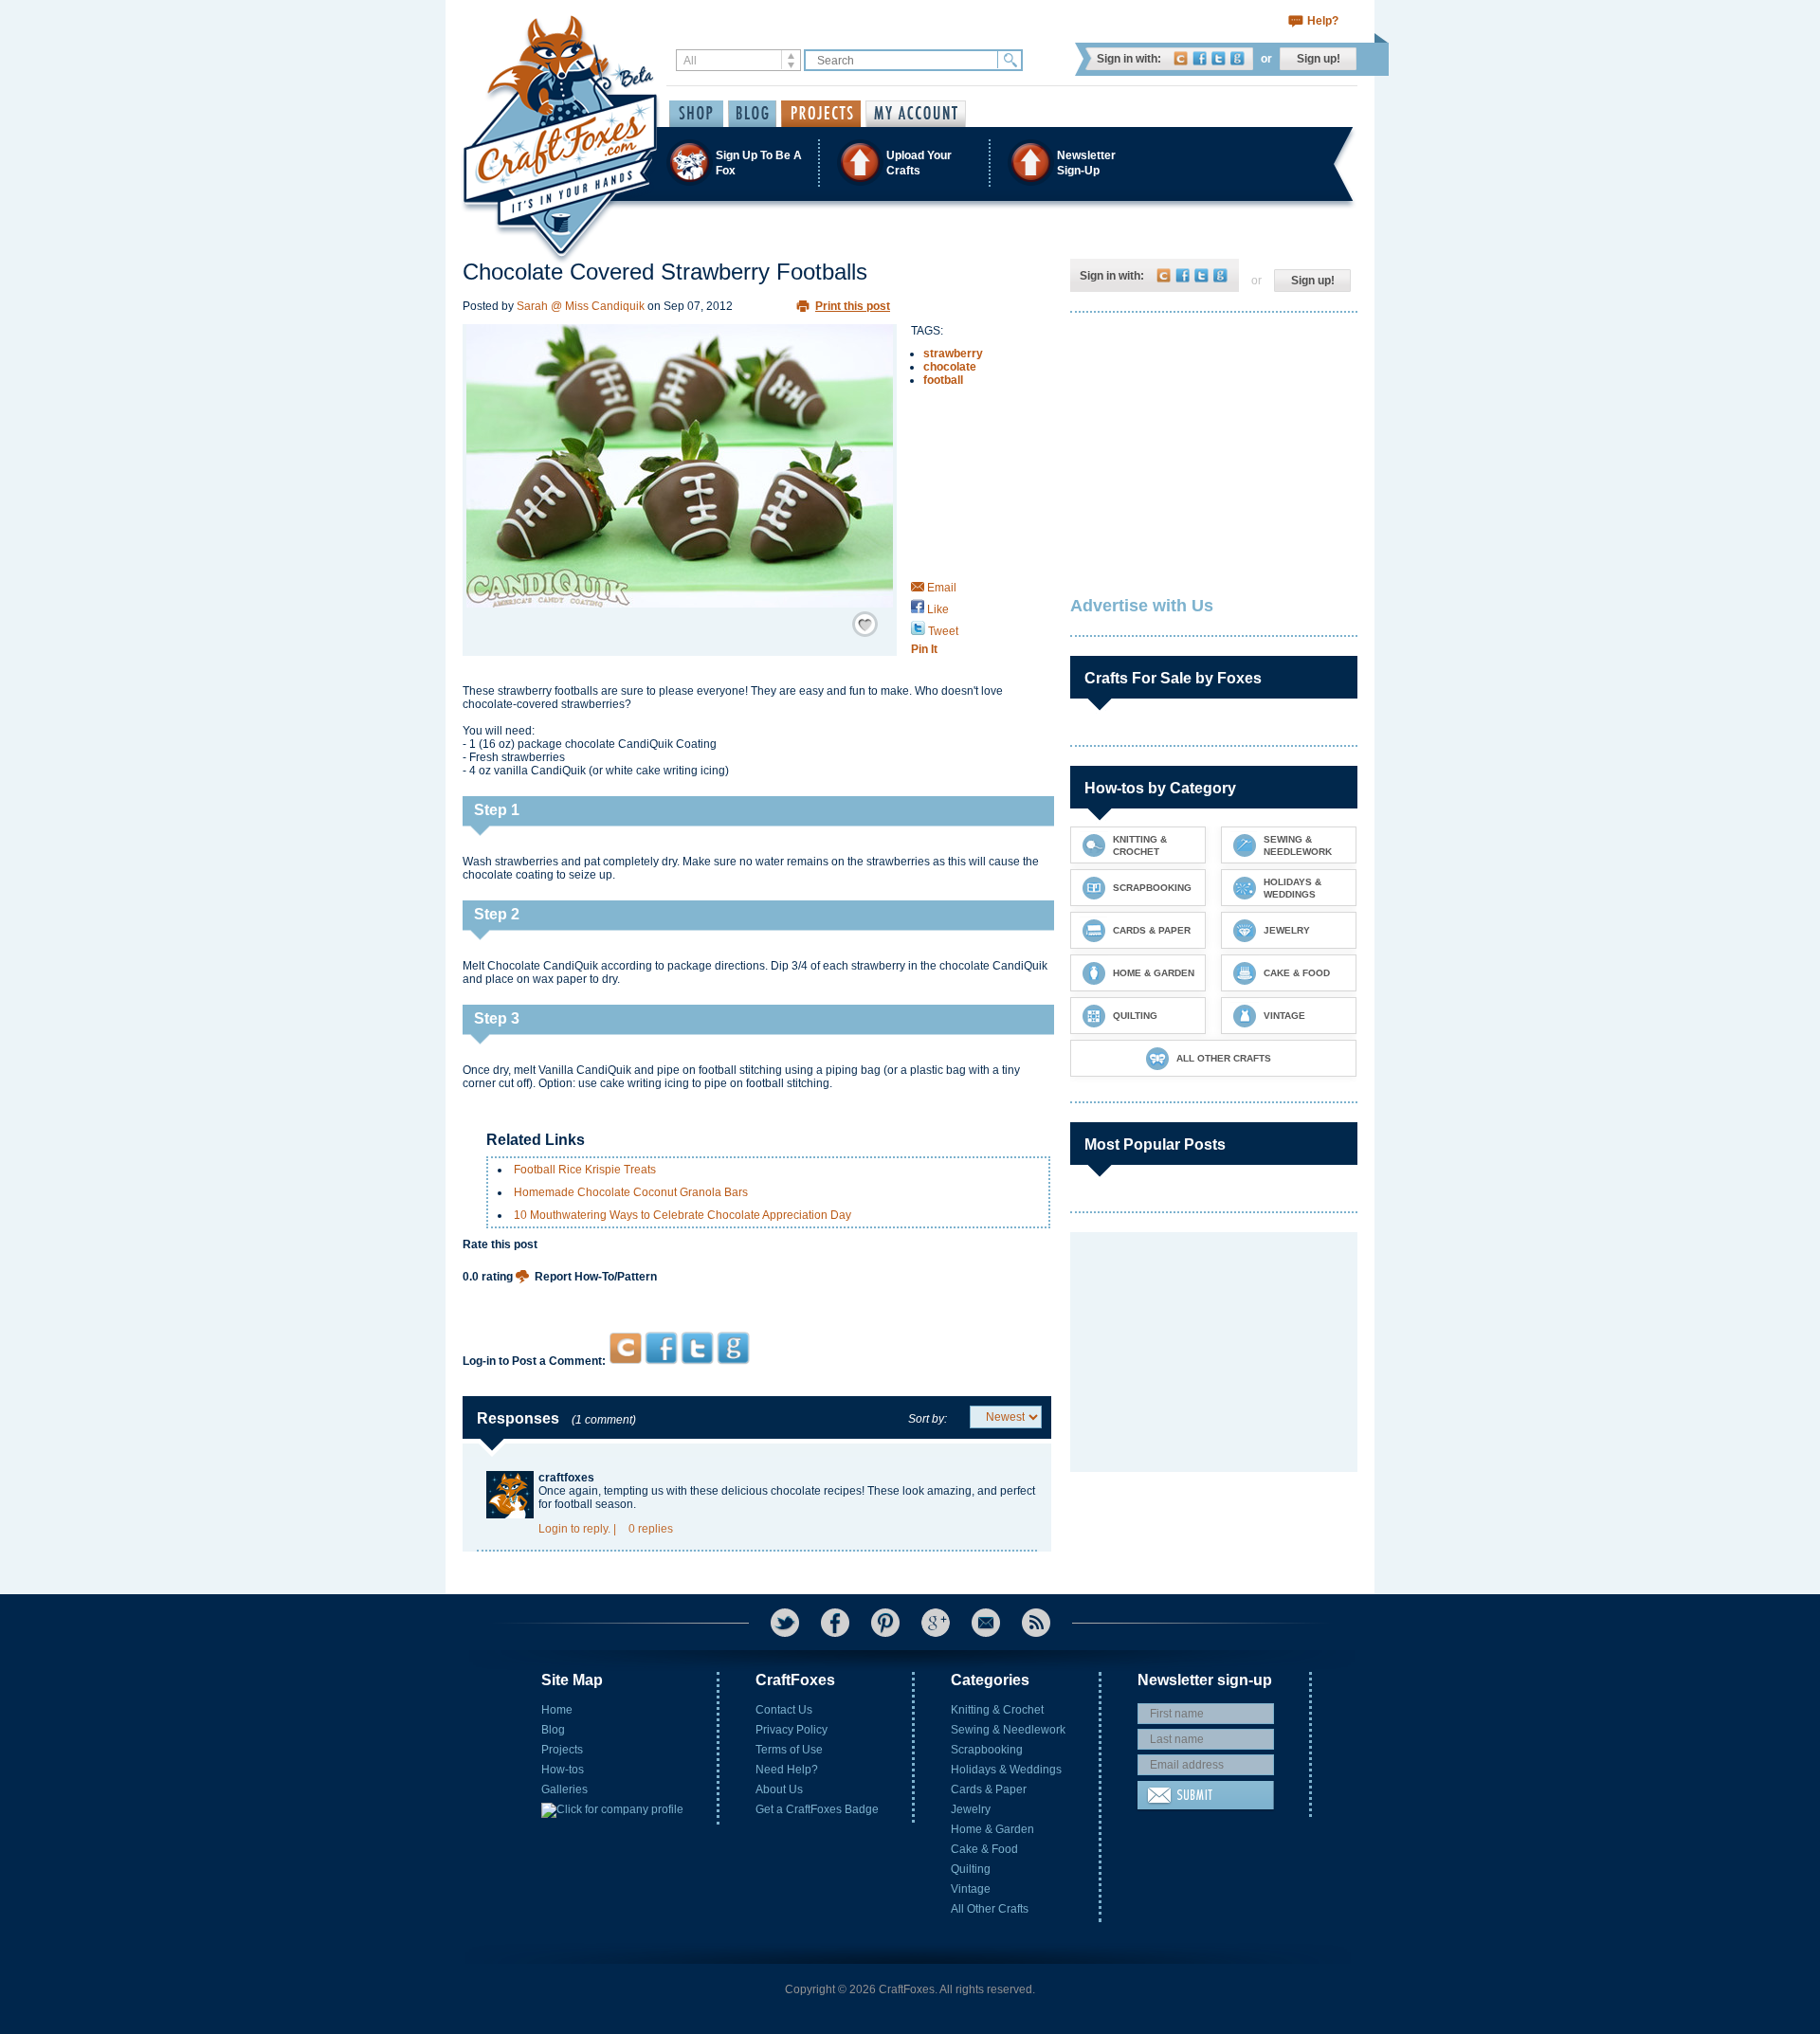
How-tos (563, 1770)
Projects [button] (821, 114)
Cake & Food (984, 1849)
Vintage (971, 1889)
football (943, 380)
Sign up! (1319, 59)
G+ (936, 1623)
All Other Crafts (990, 1909)
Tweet (942, 631)
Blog (553, 1730)
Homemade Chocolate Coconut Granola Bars (631, 1192)
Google (1238, 58)
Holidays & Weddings (1006, 1770)
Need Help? (787, 1770)
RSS (1036, 1623)
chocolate (950, 367)
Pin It (924, 649)
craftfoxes (566, 1478)
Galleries (564, 1789)
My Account (916, 114)
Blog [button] (752, 114)
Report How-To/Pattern (596, 1277)
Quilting (971, 1869)
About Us (779, 1789)
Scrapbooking (987, 1750)
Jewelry (971, 1809)
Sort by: (928, 1419)
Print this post (853, 306)
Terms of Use (789, 1750)
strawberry (953, 354)
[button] (909, 163)
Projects (562, 1750)
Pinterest (885, 1623)
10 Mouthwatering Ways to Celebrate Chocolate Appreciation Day (682, 1215)
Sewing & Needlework (1008, 1730)
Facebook (1200, 58)
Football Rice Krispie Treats (585, 1170)
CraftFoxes (1181, 58)
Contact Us (784, 1710)
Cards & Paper (989, 1789)
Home (557, 1710)
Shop (696, 114)
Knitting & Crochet (997, 1710)
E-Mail (986, 1623)
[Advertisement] (757, 1295)
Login (553, 1529)
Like (937, 609)
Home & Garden (992, 1829)
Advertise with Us (1142, 606)
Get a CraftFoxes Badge (817, 1809)
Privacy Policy (792, 1730)
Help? (1323, 21)
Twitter (1219, 58)
